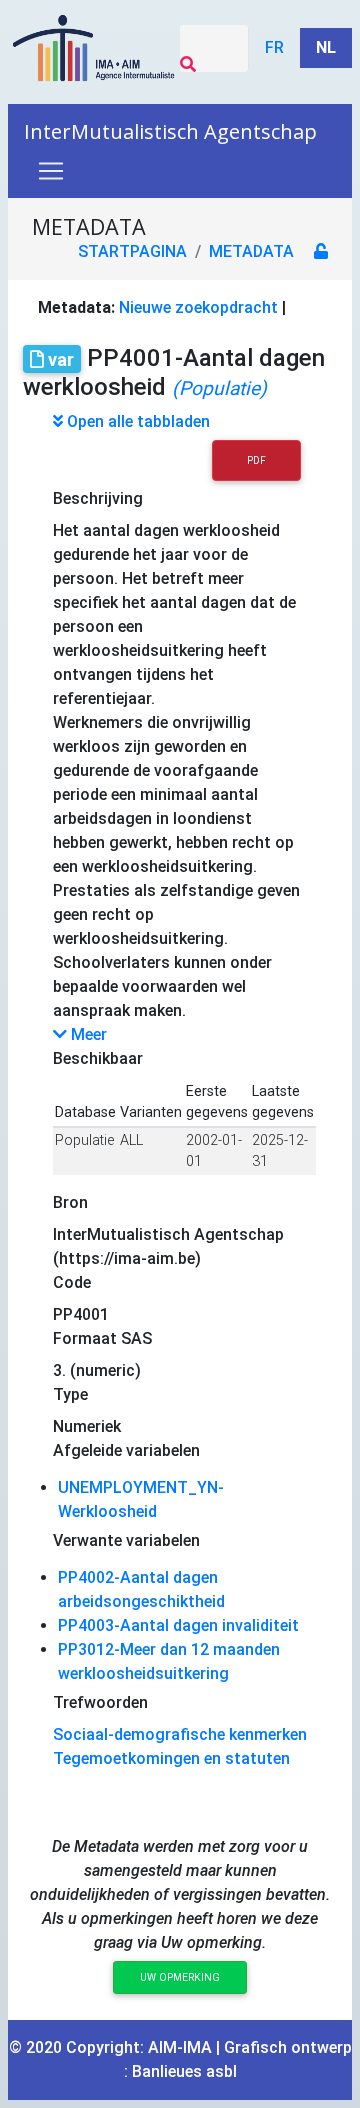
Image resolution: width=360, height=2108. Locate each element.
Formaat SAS (102, 1338)
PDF (256, 460)
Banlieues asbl (184, 2071)
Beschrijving (98, 498)
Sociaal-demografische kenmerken (180, 1734)
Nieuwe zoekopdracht (198, 307)
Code (72, 1282)
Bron (70, 1202)
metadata (251, 251)
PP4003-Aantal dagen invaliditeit (178, 1625)
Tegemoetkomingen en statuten (171, 1758)
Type (70, 1394)
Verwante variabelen (126, 1540)
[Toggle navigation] (51, 171)
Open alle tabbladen (136, 421)
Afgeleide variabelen (126, 1450)
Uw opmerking (180, 1977)
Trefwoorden (100, 1702)
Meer (87, 1034)
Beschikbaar (98, 1058)
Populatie (84, 1140)
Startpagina (132, 251)
